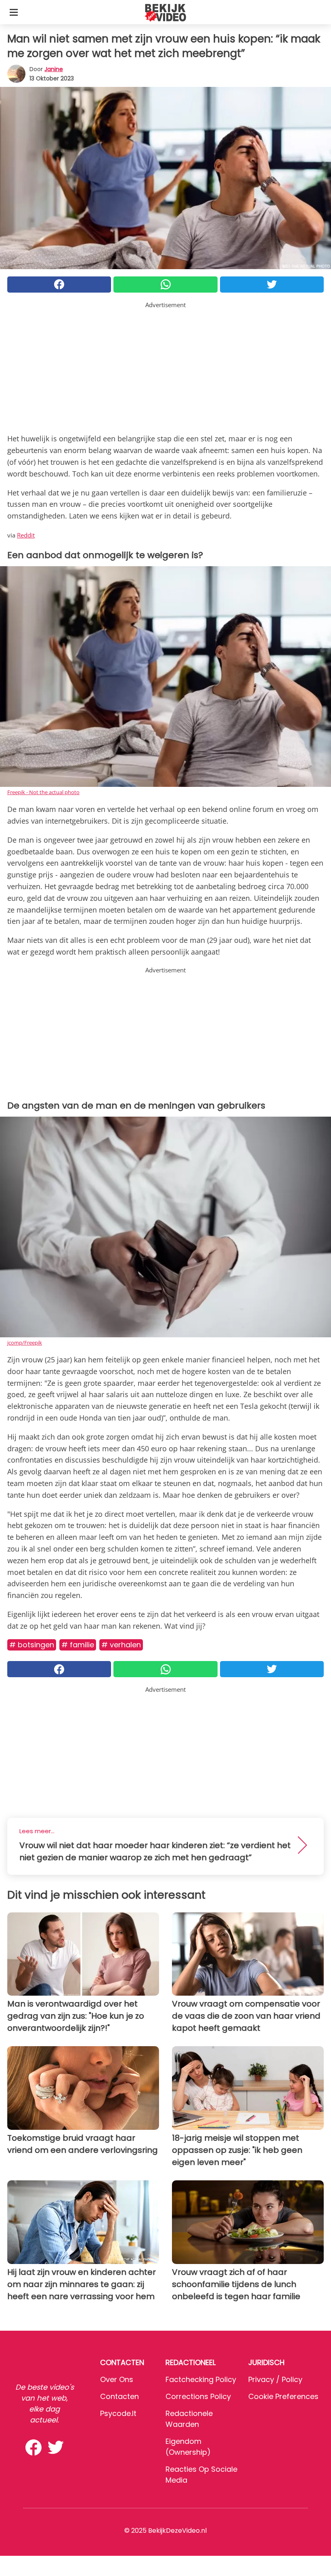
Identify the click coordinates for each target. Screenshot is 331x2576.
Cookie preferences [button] (283, 2396)
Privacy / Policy (275, 2379)
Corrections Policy (198, 2396)
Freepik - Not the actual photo (43, 792)
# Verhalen (121, 1645)
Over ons (117, 2379)
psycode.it (118, 2413)
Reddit (26, 535)
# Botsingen (32, 1645)
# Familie (78, 1645)
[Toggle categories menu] (14, 12)
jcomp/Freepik (25, 1343)
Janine (54, 69)
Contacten (119, 2396)
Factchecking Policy (201, 2379)
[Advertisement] (165, 366)
